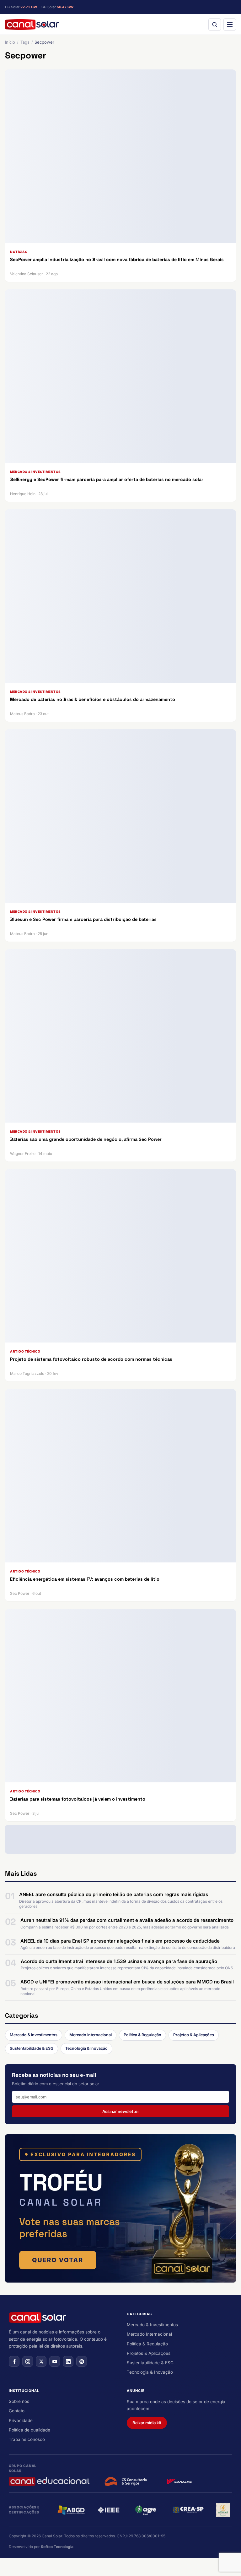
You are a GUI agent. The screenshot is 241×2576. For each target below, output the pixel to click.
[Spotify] (82, 2361)
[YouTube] (55, 2361)
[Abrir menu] (230, 25)
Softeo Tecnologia (57, 2547)
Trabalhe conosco (27, 2439)
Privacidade (21, 2420)
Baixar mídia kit (147, 2423)
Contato (17, 2411)
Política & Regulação (142, 2035)
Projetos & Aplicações (194, 2035)
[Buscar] (215, 25)
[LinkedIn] (68, 2361)
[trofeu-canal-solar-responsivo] (120, 2208)
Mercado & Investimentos (34, 2035)
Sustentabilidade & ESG (32, 2048)
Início (10, 42)
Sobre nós (19, 2401)
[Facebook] (14, 2361)
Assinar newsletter (121, 2111)
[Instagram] (28, 2361)
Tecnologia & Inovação (86, 2048)
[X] (41, 2361)
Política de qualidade (29, 2430)
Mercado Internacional (91, 2035)
